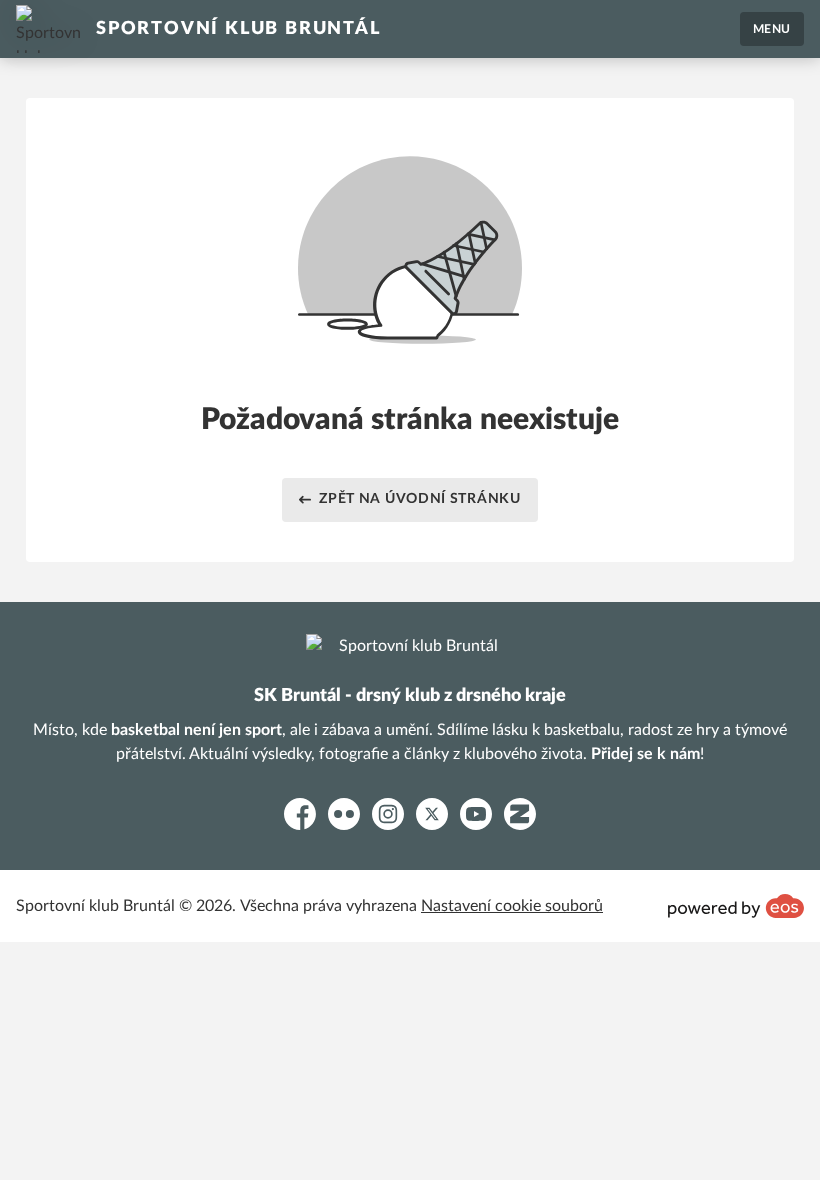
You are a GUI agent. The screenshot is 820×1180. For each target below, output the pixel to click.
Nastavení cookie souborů (512, 906)
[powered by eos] (736, 906)
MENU (772, 29)
